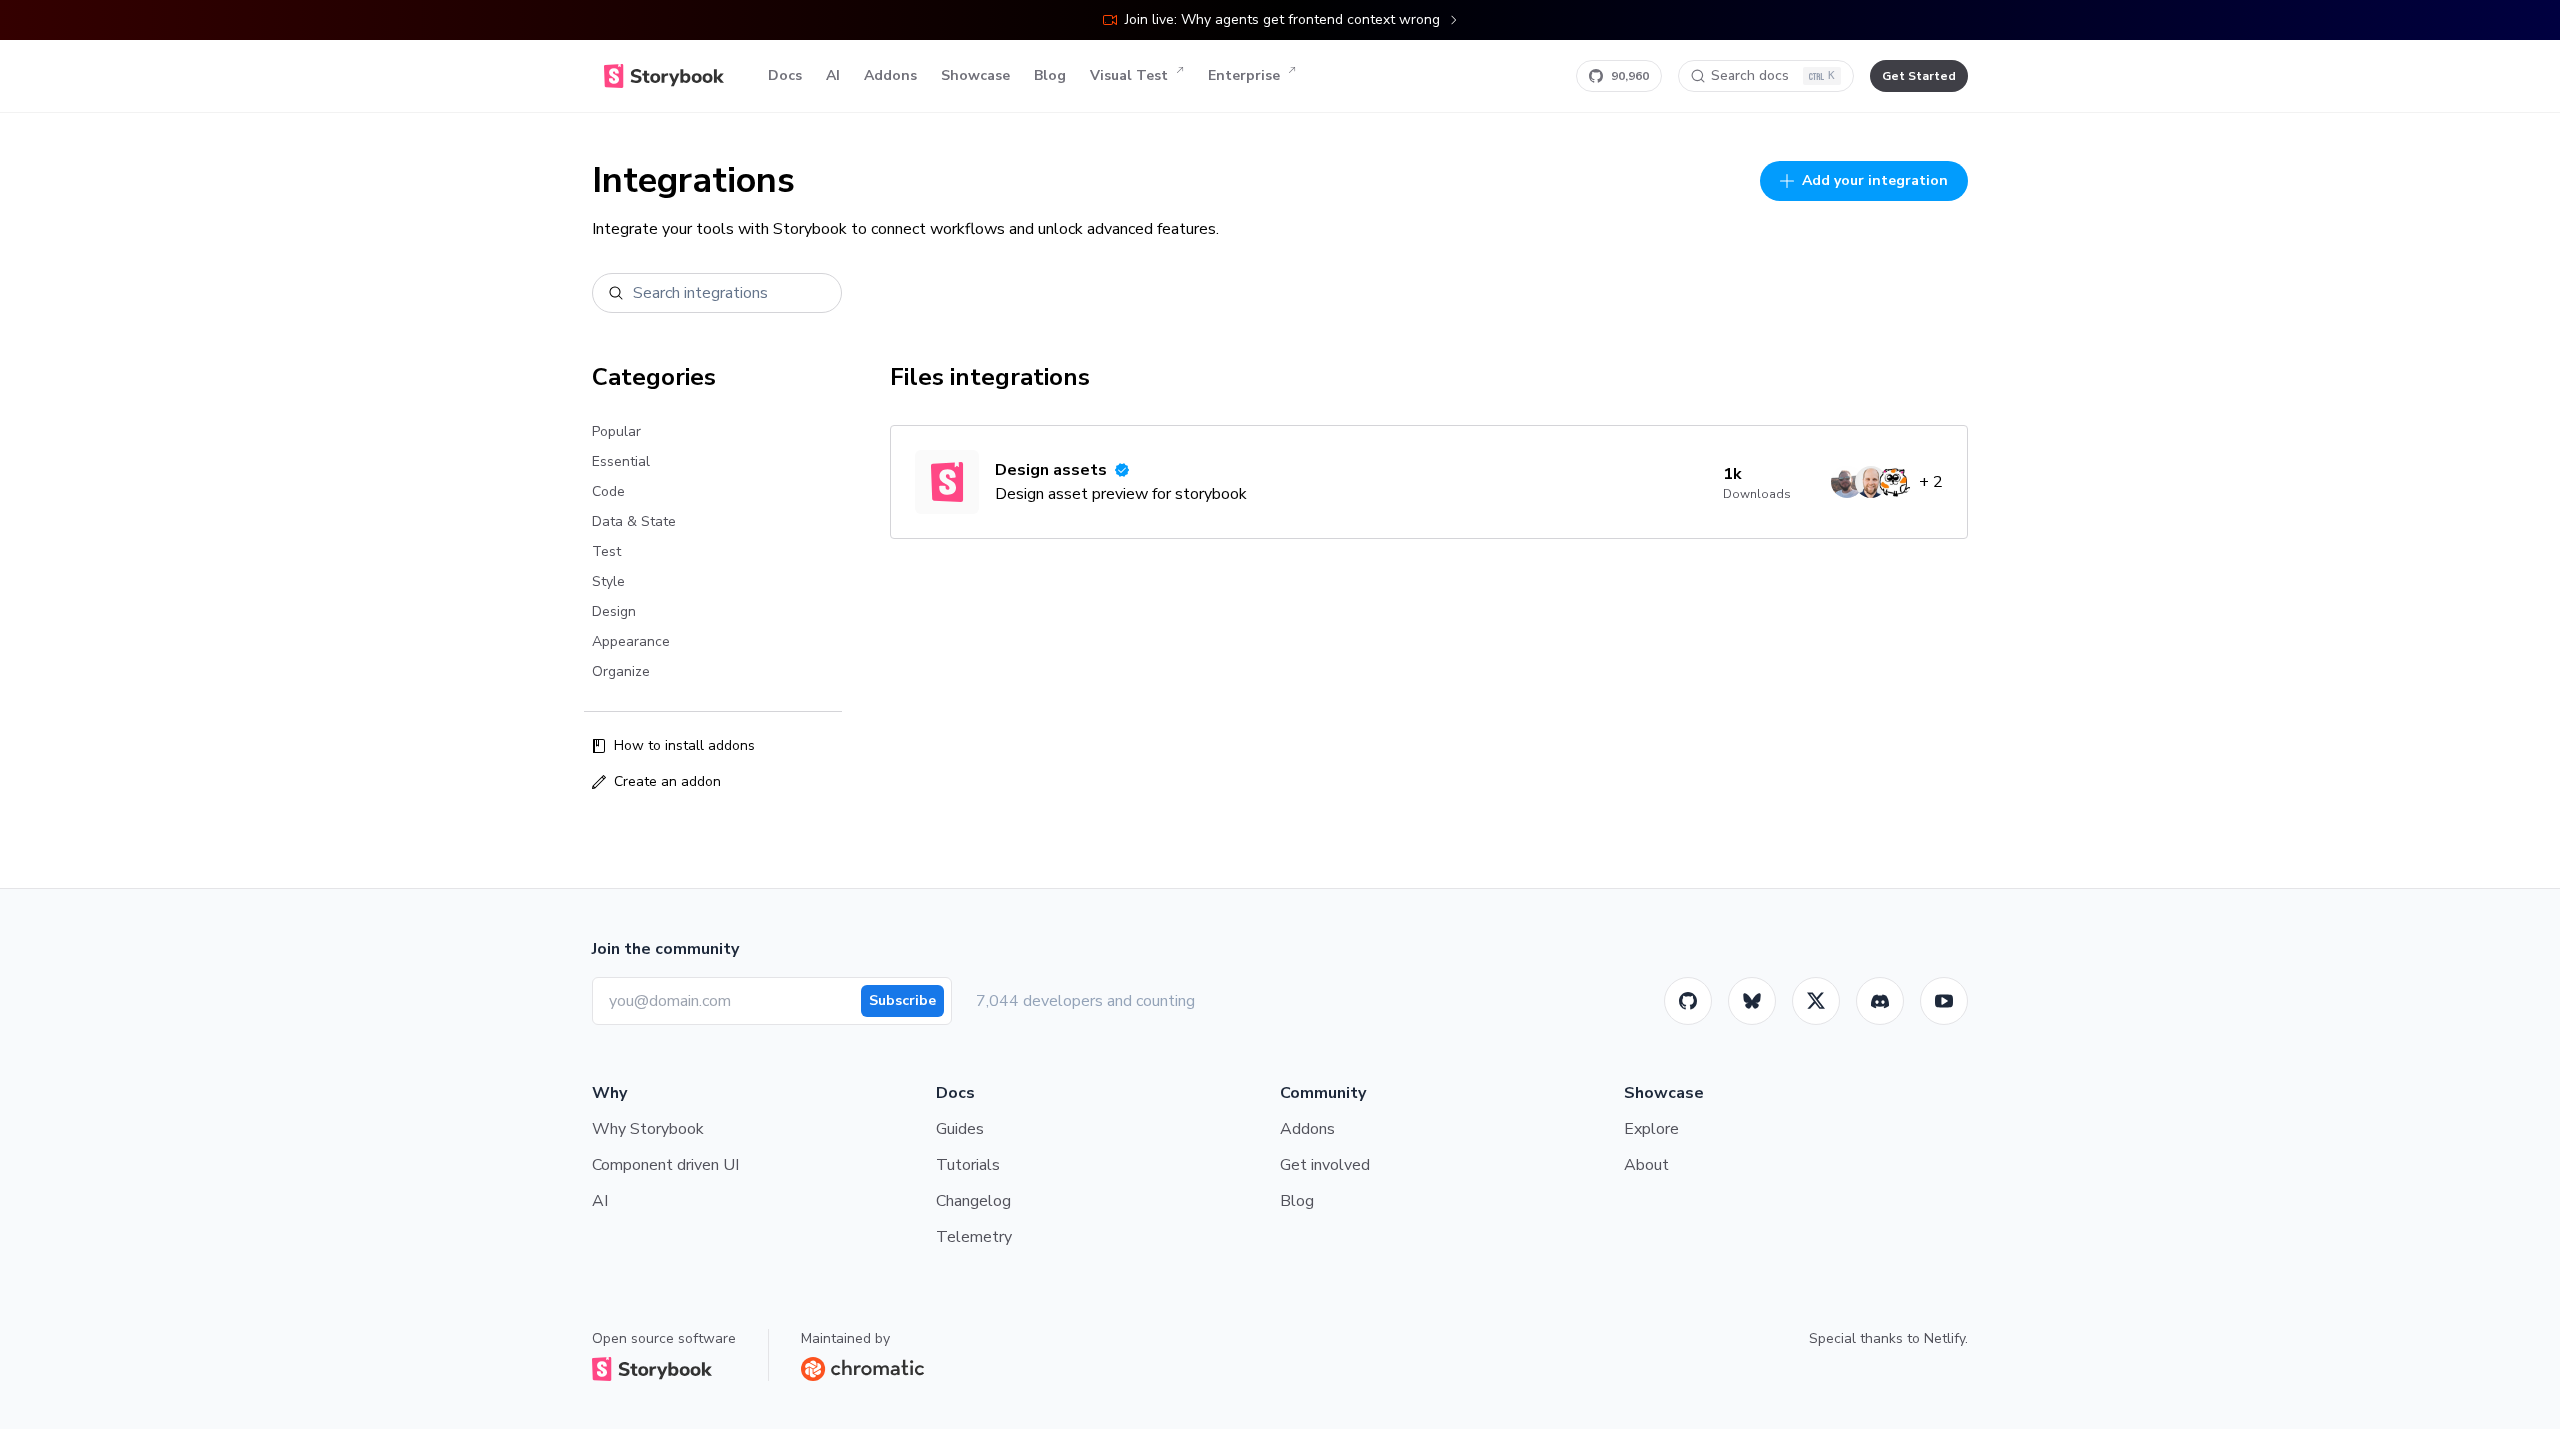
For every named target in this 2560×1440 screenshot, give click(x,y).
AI (833, 75)
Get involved (1325, 1165)
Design (614, 611)
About (1646, 1165)
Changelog (973, 1201)
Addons (890, 75)
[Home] (664, 76)
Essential (621, 461)
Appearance (631, 641)
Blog (1050, 75)
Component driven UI (665, 1165)
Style (608, 581)
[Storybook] (1880, 1001)
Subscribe (902, 1000)
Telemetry (974, 1237)
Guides (960, 1129)
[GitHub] (1688, 1001)
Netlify (1944, 1338)
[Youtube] (1944, 1001)
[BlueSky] (1752, 1001)
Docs (785, 75)
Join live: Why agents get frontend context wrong (1282, 19)
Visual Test (1129, 75)
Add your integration (1875, 180)
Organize (621, 671)
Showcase (975, 75)
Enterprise (1244, 75)
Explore (1651, 1129)
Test (606, 551)
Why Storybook (648, 1129)
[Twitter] (1816, 1001)
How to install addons (684, 745)
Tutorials (968, 1165)
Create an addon (667, 781)
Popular (616, 431)
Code (608, 491)
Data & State (634, 521)
